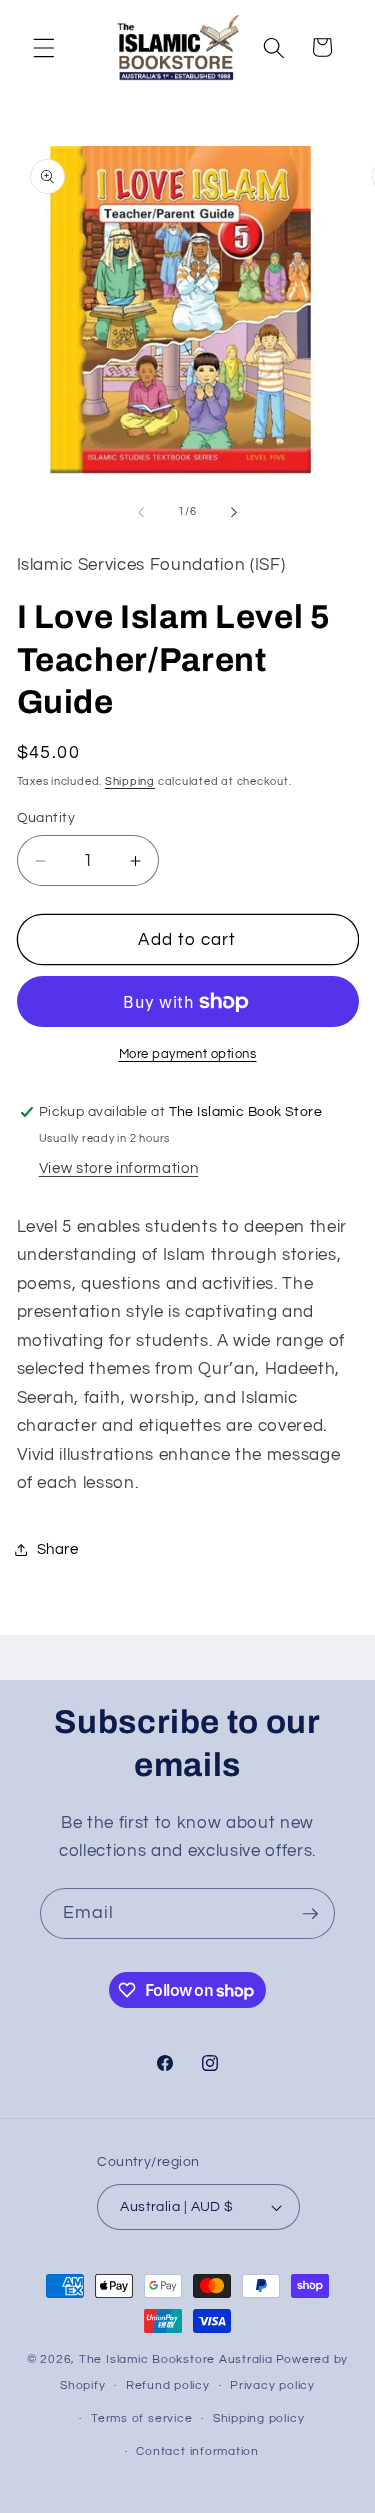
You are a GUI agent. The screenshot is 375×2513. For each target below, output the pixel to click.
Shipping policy (259, 2418)
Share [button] (58, 1549)
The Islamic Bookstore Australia (176, 2359)
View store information (119, 1168)
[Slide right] (234, 512)
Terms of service (141, 2418)
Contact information (197, 2451)
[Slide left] (141, 512)
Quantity (46, 817)
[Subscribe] (310, 1914)
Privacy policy (272, 2385)
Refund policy (168, 2385)
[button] (44, 47)
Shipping (130, 781)
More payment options (188, 1054)
